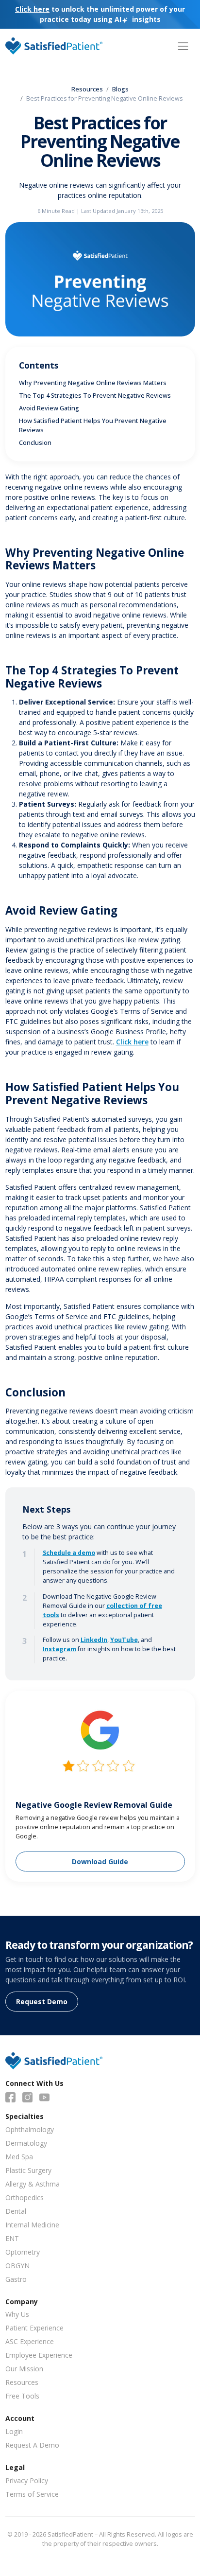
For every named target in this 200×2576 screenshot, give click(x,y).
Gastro (16, 2279)
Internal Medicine (32, 2225)
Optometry (23, 2252)
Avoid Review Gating (49, 408)
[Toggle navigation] (183, 46)
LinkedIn (94, 1640)
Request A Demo (32, 2445)
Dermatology (26, 2143)
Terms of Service (32, 2494)
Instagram (59, 1649)
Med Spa (19, 2157)
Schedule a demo (69, 1553)
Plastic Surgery (28, 2170)
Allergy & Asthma (33, 2184)
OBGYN (17, 2266)
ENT (12, 2238)
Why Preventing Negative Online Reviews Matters (93, 383)
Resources (87, 89)
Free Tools (22, 2396)
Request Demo (42, 2002)
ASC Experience (30, 2341)
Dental (16, 2211)
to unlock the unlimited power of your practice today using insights (100, 14)
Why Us (17, 2314)
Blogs (120, 89)
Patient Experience (34, 2328)
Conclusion (35, 443)
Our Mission (24, 2369)
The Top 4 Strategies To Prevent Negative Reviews (95, 396)
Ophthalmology (30, 2129)
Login (14, 2431)
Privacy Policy (27, 2480)
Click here (132, 1042)
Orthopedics (25, 2197)
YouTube (124, 1640)
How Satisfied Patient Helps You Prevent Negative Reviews (93, 425)
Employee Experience (39, 2355)
